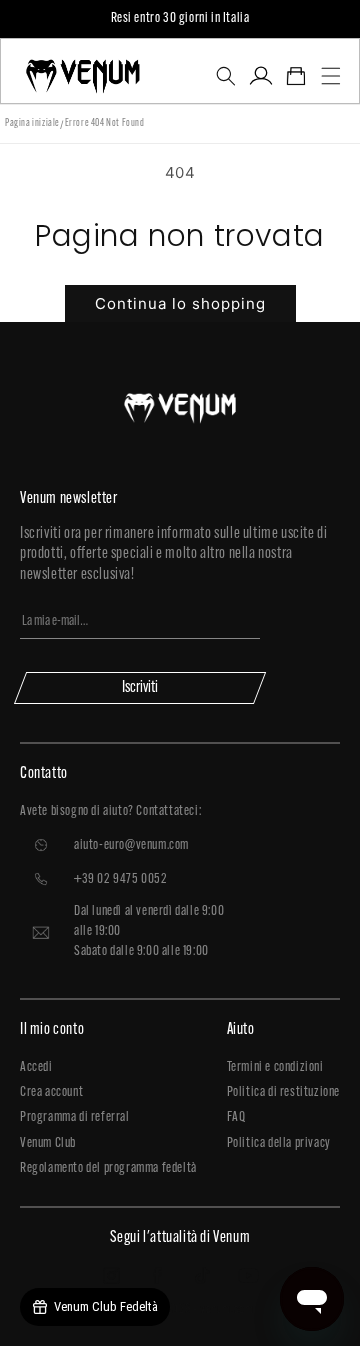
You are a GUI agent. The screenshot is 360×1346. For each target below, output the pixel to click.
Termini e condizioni (275, 1067)
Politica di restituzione (283, 1092)
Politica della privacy (279, 1143)
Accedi (36, 1067)
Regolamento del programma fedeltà (108, 1168)
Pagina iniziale (32, 123)
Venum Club (48, 1143)
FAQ (236, 1117)
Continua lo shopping (180, 303)
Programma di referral (75, 1117)
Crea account (51, 1092)
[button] (225, 76)
